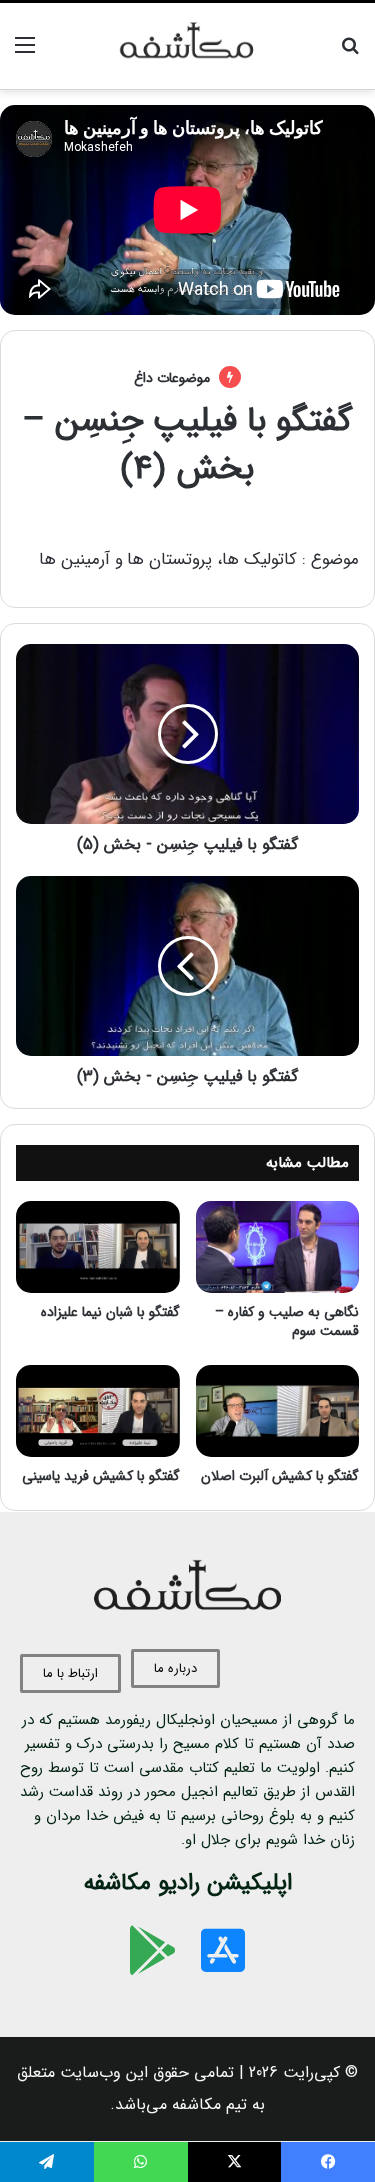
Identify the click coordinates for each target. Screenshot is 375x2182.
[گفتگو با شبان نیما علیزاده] (98, 1247)
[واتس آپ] (141, 2162)
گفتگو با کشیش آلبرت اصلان (280, 1476)
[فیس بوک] (328, 2162)
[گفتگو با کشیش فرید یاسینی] (98, 1411)
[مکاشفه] (188, 46)
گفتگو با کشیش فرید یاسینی (101, 1476)
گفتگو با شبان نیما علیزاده (110, 1312)
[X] (235, 2162)
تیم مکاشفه (209, 2104)
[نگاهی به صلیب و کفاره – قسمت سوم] (278, 1247)
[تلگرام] (47, 2162)
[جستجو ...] (350, 53)
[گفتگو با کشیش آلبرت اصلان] (278, 1411)
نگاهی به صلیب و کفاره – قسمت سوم (287, 1321)
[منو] (25, 53)
